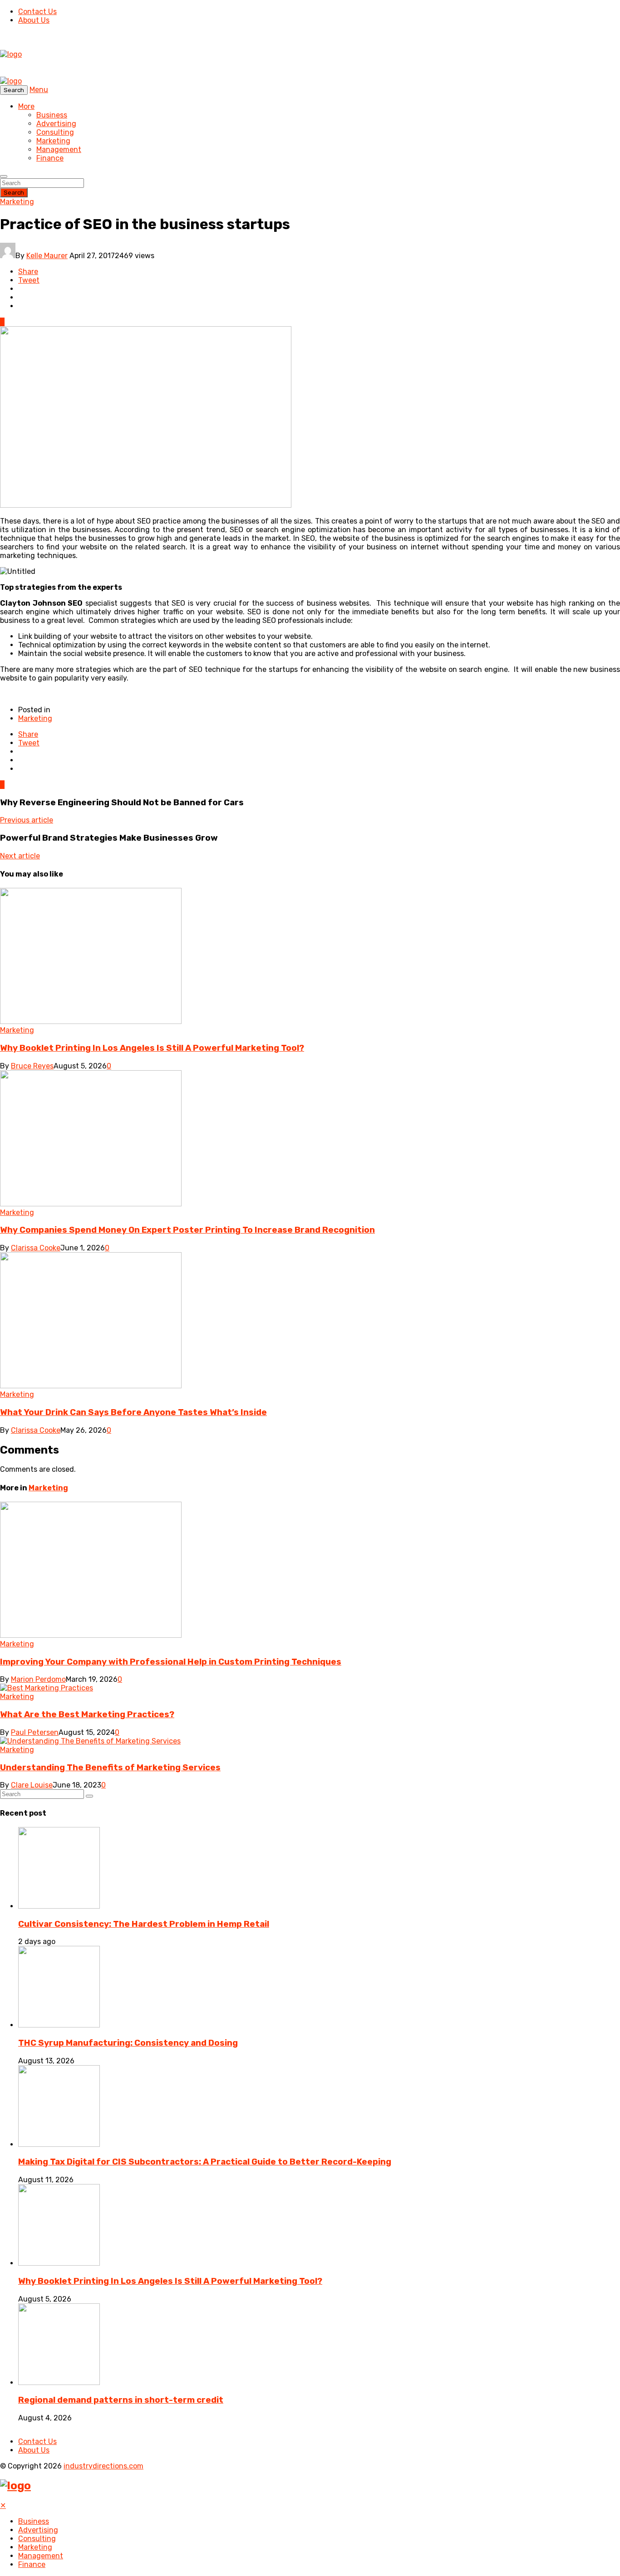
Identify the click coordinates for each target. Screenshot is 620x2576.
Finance (50, 158)
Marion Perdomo (38, 1679)
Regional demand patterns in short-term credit (121, 2400)
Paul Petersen (35, 1732)
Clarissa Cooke (36, 1248)
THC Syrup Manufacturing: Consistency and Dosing (128, 2043)
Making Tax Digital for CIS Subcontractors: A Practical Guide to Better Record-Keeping (205, 2162)
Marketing (53, 141)
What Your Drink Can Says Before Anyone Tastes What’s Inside (133, 1412)
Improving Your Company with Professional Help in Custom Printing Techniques (171, 1662)
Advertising (56, 124)
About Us (34, 20)
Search (14, 193)
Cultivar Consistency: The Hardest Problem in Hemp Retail (144, 1924)
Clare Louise (32, 1785)
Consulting (55, 132)
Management (59, 149)
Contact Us (37, 12)
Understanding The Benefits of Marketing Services (110, 1768)
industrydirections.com (103, 2466)
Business (52, 115)
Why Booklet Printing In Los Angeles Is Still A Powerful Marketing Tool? (152, 1048)
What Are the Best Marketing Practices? (87, 1714)
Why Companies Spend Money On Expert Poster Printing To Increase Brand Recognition (187, 1230)
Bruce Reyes (32, 1066)
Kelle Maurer (47, 256)
